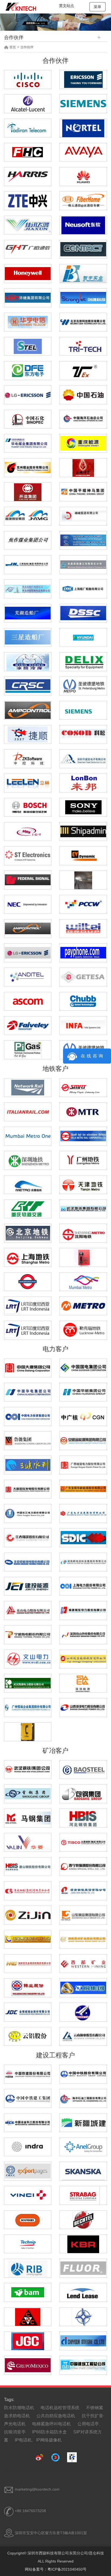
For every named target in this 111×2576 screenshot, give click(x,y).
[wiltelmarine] (83, 928)
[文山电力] (28, 1658)
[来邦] (83, 783)
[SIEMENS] (83, 103)
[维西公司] (28, 2195)
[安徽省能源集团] (83, 1440)
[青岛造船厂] (28, 588)
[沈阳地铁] (83, 1233)
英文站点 (67, 6)
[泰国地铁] (28, 1305)
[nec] (28, 904)
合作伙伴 (27, 47)
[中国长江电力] (28, 1513)
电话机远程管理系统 (60, 2408)
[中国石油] (83, 394)
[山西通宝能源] (83, 1658)
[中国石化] (28, 419)
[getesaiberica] (83, 977)
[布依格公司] (28, 2220)
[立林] (28, 782)
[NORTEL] (83, 128)
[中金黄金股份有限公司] (28, 1939)
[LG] (28, 394)
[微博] (39, 2457)
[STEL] (28, 346)
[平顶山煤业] (83, 491)
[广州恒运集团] (28, 1707)
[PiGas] (28, 1049)
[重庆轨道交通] (28, 1208)
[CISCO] (28, 80)
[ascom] (28, 1001)
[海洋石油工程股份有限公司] (83, 2098)
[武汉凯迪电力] (28, 1683)
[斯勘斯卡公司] (83, 2171)
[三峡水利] (28, 1464)
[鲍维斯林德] (83, 2292)
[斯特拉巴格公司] (83, 2195)
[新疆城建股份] (83, 2122)
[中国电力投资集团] (28, 1416)
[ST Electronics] (83, 685)
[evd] (83, 855)
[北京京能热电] (28, 1561)
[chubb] (83, 1001)
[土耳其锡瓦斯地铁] (83, 1305)
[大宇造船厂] (83, 613)
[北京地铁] (28, 1233)
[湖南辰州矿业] (83, 1939)
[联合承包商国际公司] (28, 2317)
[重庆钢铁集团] (28, 1890)
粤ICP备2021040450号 (67, 2569)
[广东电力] (83, 1513)
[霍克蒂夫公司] (28, 2171)
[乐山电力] (28, 1610)
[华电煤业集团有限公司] (28, 443)
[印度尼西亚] (28, 1330)
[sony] (83, 807)
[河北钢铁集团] (83, 1818)
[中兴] (28, 200)
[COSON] (83, 734)
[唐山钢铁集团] (28, 1866)
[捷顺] (28, 734)
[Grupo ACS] (28, 2365)
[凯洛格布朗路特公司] (83, 2244)
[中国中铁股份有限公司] (83, 2074)
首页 (13, 47)
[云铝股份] (28, 2036)
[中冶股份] (28, 2122)
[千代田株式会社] (83, 2340)
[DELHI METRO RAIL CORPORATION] (83, 1136)
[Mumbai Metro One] (28, 1136)
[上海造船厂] (83, 588)
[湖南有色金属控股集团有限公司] (28, 1963)
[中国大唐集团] (28, 1367)
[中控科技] (28, 758)
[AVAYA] (83, 152)
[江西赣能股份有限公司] (28, 1537)
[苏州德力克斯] (83, 661)
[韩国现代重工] (83, 637)
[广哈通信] (28, 249)
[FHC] (28, 152)
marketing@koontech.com (37, 2489)
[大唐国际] (28, 1489)
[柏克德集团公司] (83, 2220)
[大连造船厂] (83, 540)
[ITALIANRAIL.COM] (28, 1111)
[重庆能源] (83, 443)
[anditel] (28, 977)
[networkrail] (28, 1087)
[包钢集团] (83, 1793)
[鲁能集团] (28, 1440)
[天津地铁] (83, 1184)
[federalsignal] (28, 880)
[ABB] (28, 1732)
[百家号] (72, 2457)
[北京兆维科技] (83, 322)
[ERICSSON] (83, 79)
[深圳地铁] (28, 1160)
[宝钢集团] (83, 1769)
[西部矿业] (83, 1963)
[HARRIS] (28, 176)
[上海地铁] (28, 1257)
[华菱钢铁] (28, 1842)
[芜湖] (28, 613)
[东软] (83, 225)
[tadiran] (28, 127)
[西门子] (83, 710)
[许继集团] (28, 297)
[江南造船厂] (28, 564)
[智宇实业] (83, 274)
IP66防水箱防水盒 (49, 2432)
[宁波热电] (28, 1634)
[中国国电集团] (83, 1367)
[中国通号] (28, 685)
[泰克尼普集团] (28, 2244)
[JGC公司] (28, 2341)
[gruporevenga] (83, 1257)
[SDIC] (83, 1537)
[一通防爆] (83, 370)
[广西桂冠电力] (83, 1464)
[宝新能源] (83, 1489)
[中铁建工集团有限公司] (28, 2098)
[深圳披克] (83, 758)
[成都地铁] (28, 1185)
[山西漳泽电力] (83, 1707)
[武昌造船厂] (83, 564)
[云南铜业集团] (83, 2036)
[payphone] (83, 952)
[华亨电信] (28, 322)
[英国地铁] (28, 1281)
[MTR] (83, 1111)
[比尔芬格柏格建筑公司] (28, 2268)
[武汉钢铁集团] (28, 1769)
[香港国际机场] (83, 880)
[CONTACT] (83, 249)
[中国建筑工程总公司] (83, 2365)
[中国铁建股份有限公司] (28, 2074)
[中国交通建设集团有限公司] (83, 2317)
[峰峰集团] (83, 516)
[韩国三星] (28, 637)
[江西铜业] (83, 1987)
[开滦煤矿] (28, 492)
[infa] (83, 1025)
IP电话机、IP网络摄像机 (38, 2440)
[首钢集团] (28, 1793)
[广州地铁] (83, 1160)
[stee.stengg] (28, 855)
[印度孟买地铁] (83, 1281)
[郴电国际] (83, 1561)
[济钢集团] (83, 1890)
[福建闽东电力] (83, 1610)
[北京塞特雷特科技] (83, 346)
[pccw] (83, 904)
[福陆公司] (83, 2268)
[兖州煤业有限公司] (28, 467)
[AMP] (28, 710)
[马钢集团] (28, 1818)
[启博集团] (28, 273)
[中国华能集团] (83, 1392)
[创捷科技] (83, 297)
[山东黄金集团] (83, 1915)
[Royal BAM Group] (28, 2292)
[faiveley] (28, 1025)
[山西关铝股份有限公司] (83, 2012)
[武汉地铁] (83, 1208)
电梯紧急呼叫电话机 (51, 2424)
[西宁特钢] (83, 1866)
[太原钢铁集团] (83, 1842)
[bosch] (28, 807)
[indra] (28, 2146)
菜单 (98, 7)
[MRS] (28, 831)
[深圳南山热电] (83, 1634)
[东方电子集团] (28, 371)
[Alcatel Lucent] (28, 103)
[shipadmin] (83, 831)
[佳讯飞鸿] (28, 225)
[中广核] (83, 1416)
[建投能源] (28, 1586)
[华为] (83, 177)
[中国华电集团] (28, 1392)
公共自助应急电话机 (56, 2416)
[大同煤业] (83, 468)
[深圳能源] (83, 1683)
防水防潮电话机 (19, 2408)
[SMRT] (83, 1087)
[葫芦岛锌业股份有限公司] (28, 1987)
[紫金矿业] (28, 1915)
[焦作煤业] (28, 540)
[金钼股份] (28, 2012)
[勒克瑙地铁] (83, 1330)
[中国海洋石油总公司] (83, 419)
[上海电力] (83, 1586)
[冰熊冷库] (28, 662)
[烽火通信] (83, 200)
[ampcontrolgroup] (28, 928)
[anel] (83, 2146)
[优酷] (56, 2457)
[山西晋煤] (28, 516)
